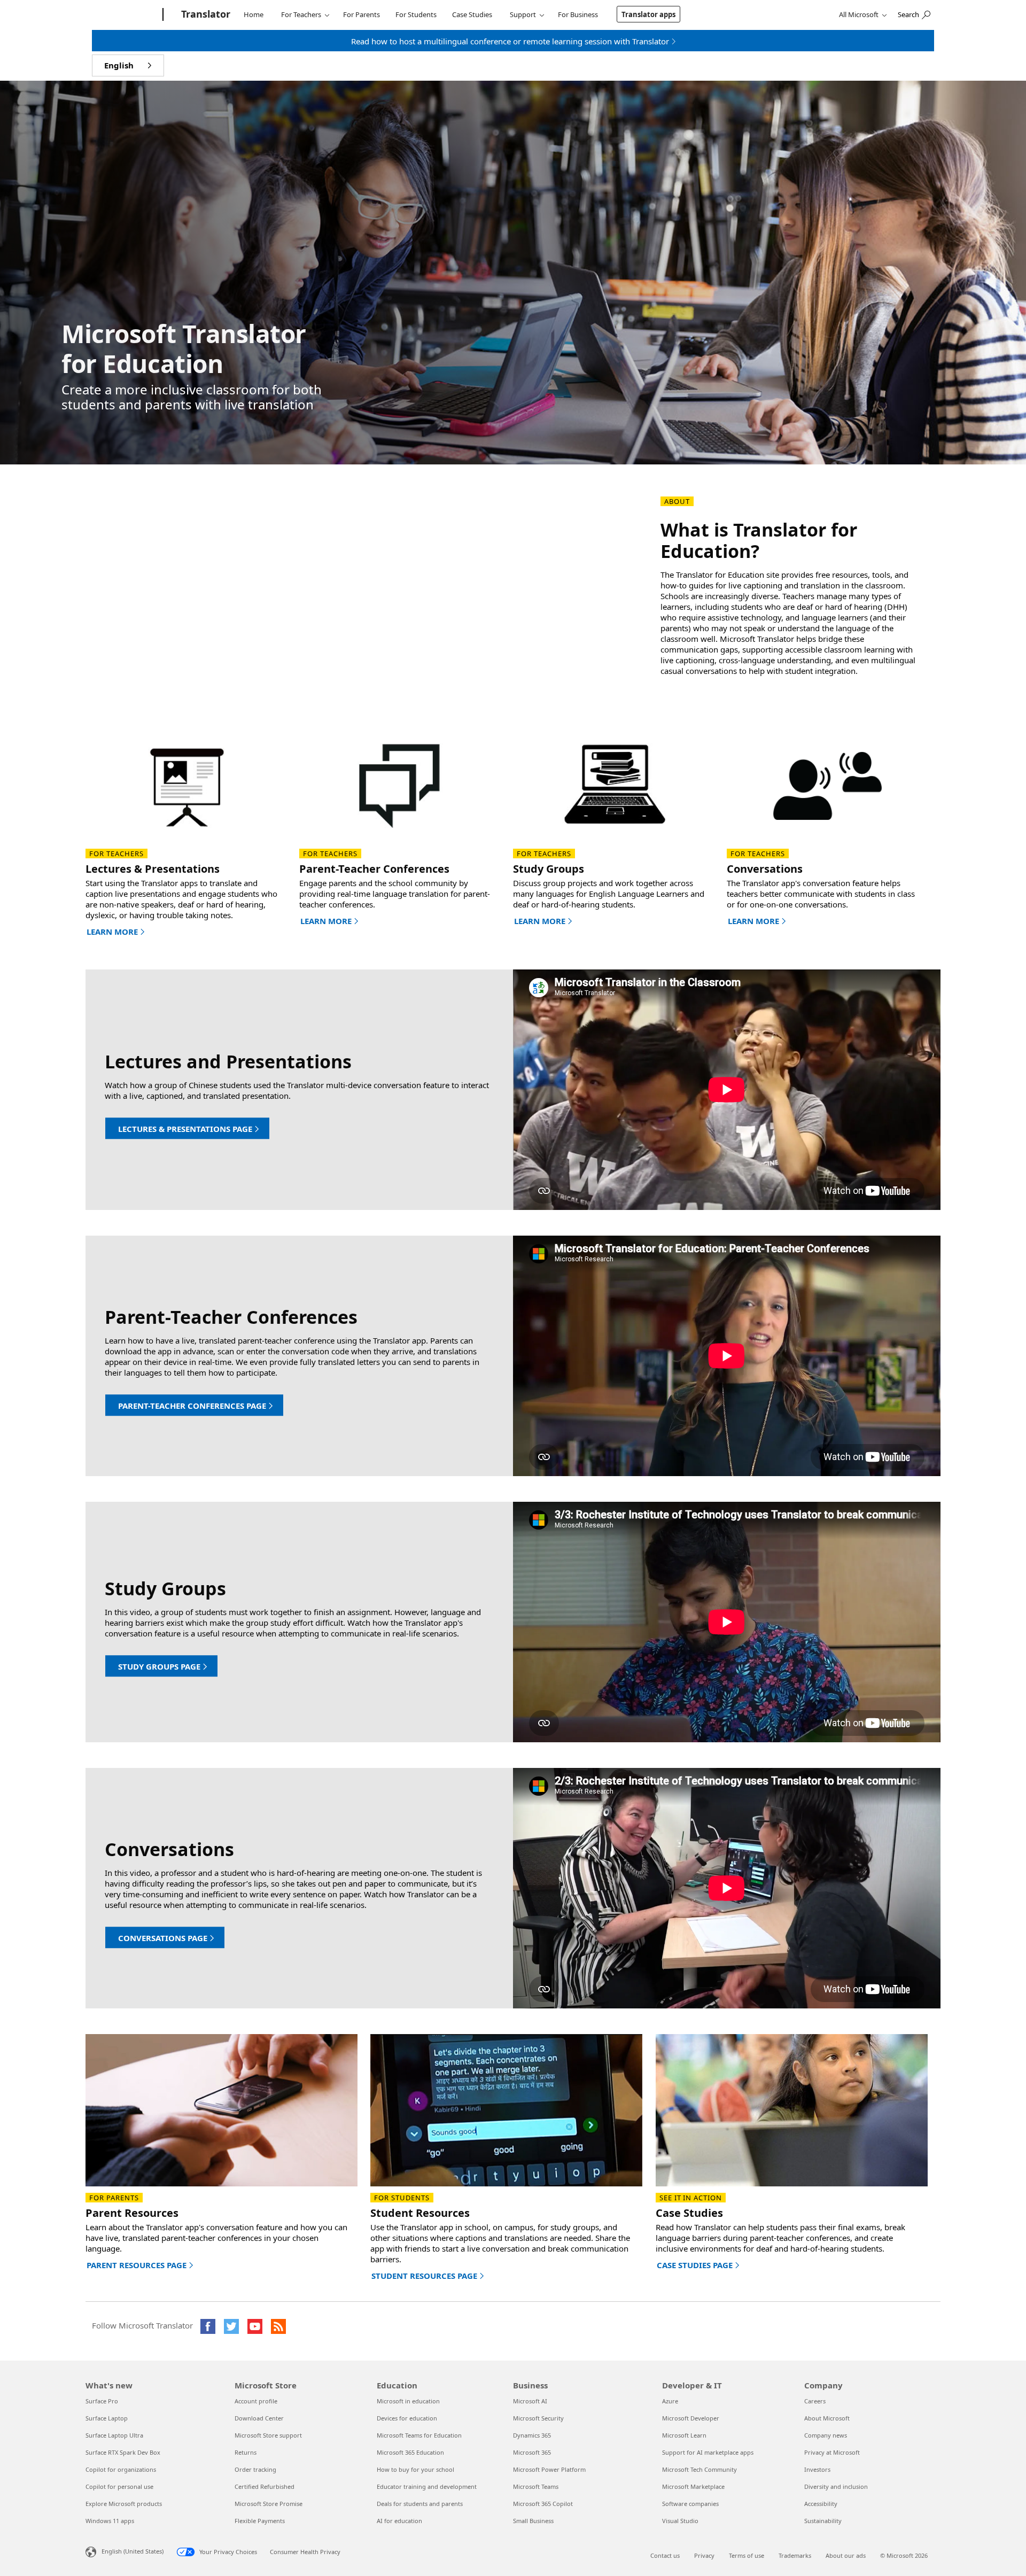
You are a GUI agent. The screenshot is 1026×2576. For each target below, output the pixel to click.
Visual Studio (680, 2521)
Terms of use (747, 2555)
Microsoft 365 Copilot (543, 2504)
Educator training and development (427, 2486)
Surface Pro (102, 2401)
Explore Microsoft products (124, 2504)
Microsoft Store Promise (269, 2504)
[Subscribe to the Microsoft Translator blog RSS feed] (278, 2326)
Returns (246, 2452)
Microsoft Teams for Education (419, 2435)
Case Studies (472, 14)
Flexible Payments (260, 2521)
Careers (815, 2401)
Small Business (533, 2521)
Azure (670, 2401)
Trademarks (795, 2555)
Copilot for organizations (121, 2469)
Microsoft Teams (536, 2486)
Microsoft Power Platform (549, 2469)
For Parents (362, 14)
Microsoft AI (530, 2401)
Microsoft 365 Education (410, 2452)
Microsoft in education (408, 2401)
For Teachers (301, 14)
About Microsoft (827, 2418)
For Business (578, 14)
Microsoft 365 (532, 2452)
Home (254, 14)
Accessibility (821, 2504)
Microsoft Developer (691, 2418)
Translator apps (648, 14)
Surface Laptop (107, 2418)
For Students (416, 14)
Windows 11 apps (110, 2521)
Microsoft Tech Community (699, 2469)
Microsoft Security (538, 2418)
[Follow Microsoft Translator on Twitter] (231, 2326)
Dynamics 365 (532, 2435)
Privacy (704, 2555)
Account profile (256, 2401)
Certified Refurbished (265, 2486)
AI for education (399, 2521)
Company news (826, 2435)
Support (523, 14)
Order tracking (255, 2469)
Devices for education (407, 2418)
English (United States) (133, 2551)
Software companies (690, 2504)
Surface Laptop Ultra (114, 2435)
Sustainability (823, 2521)
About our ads (846, 2555)
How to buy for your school (415, 2469)
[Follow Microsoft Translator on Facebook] (208, 2326)
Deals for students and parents (420, 2504)
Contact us (665, 2555)
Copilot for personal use (119, 2486)
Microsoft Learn (684, 2435)
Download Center (259, 2418)
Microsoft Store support (268, 2435)
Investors (817, 2469)
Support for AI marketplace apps (708, 2452)
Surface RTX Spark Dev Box (123, 2452)
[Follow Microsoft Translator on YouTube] (255, 2326)
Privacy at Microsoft (832, 2452)
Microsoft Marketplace (693, 2486)
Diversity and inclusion (836, 2486)
